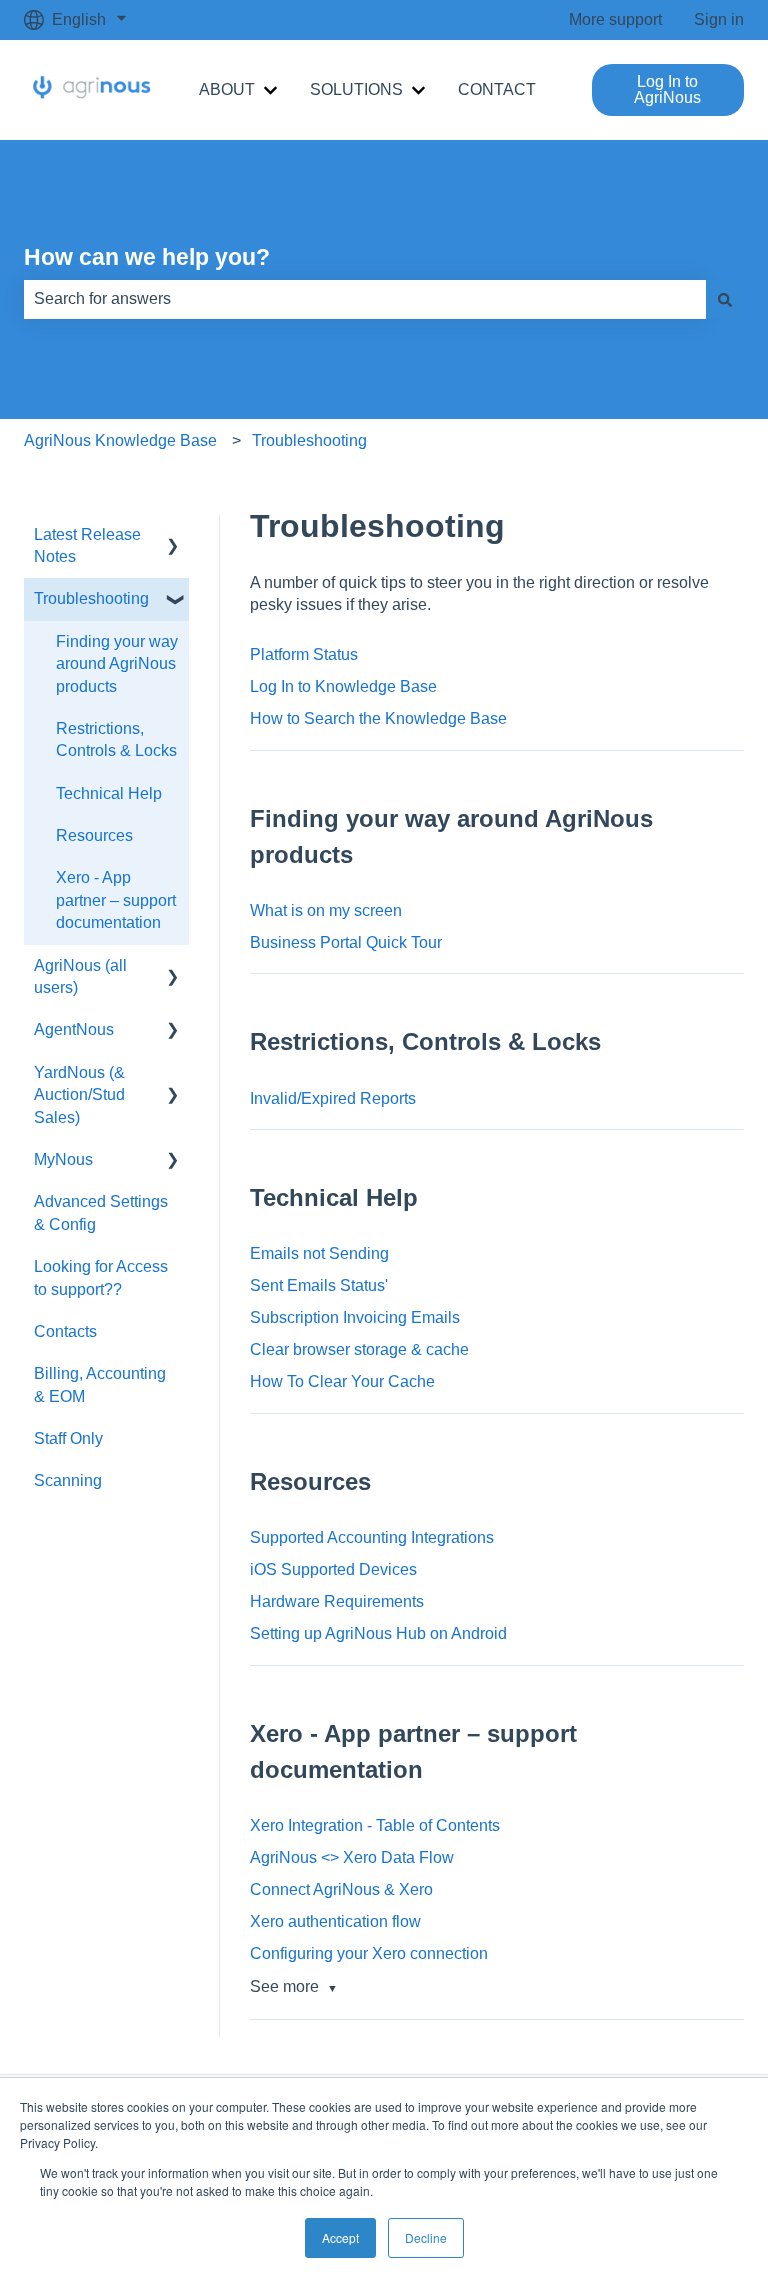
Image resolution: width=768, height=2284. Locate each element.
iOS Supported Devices (333, 1569)
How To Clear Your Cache (342, 1381)
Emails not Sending (319, 1253)
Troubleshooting (309, 440)
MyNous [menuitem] (63, 1159)
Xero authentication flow (335, 1921)
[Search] (725, 299)
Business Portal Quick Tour (346, 942)
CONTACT (497, 89)
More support (615, 19)
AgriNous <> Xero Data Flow (352, 1857)
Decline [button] (426, 2237)
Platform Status (304, 654)
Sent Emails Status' (319, 1285)
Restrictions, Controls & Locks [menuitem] (116, 739)
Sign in (719, 19)
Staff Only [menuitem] (68, 1438)
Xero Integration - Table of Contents (375, 1825)
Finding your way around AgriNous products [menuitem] (117, 664)
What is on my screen (326, 910)
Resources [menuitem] (94, 835)
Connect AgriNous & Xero (341, 1889)
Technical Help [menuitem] (109, 793)
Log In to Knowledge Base (343, 686)
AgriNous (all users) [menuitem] (80, 976)
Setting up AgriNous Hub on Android (378, 1633)
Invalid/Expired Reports (333, 1098)
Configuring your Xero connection (369, 1953)
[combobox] (365, 299)
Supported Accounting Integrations (372, 1537)
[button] (173, 536)
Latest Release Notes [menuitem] (87, 545)
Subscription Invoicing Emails (355, 1317)
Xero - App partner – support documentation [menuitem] (116, 900)
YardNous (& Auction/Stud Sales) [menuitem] (79, 1095)
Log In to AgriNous (667, 89)
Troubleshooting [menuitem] (91, 598)
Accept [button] (340, 2237)
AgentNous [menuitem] (74, 1029)
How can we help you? (147, 257)
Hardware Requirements (337, 1601)
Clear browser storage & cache (359, 1349)
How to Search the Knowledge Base (378, 718)
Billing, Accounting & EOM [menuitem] (100, 1384)
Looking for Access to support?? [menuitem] (101, 1277)
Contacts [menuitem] (65, 1331)
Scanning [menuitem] (68, 1480)
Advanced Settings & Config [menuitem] (101, 1212)
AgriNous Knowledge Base (120, 440)
